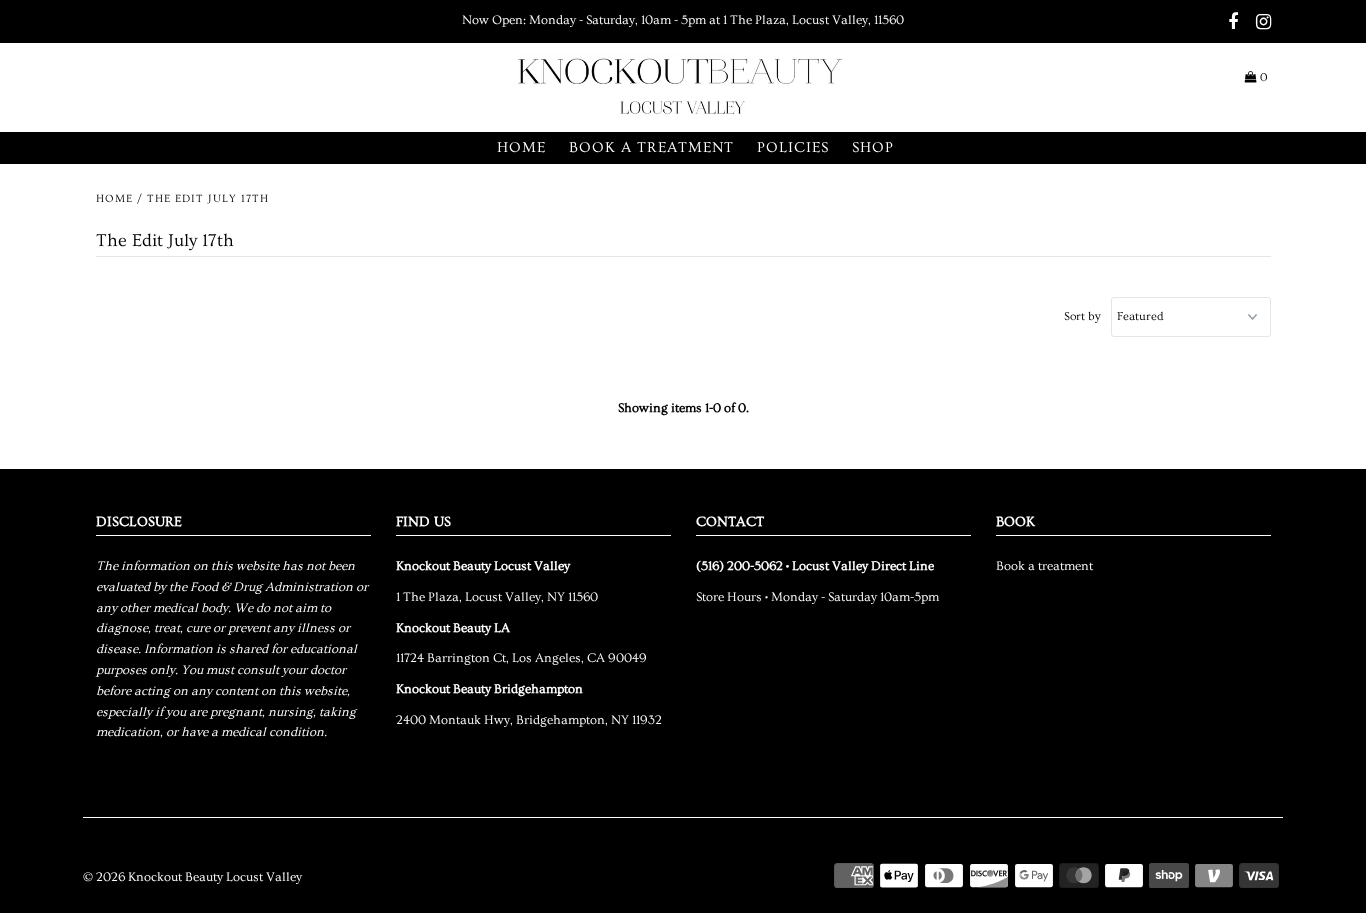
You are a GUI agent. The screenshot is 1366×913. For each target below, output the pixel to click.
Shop (873, 147)
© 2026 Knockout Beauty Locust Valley (192, 877)
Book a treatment (1044, 566)
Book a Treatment (651, 147)
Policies (793, 147)
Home (521, 147)
